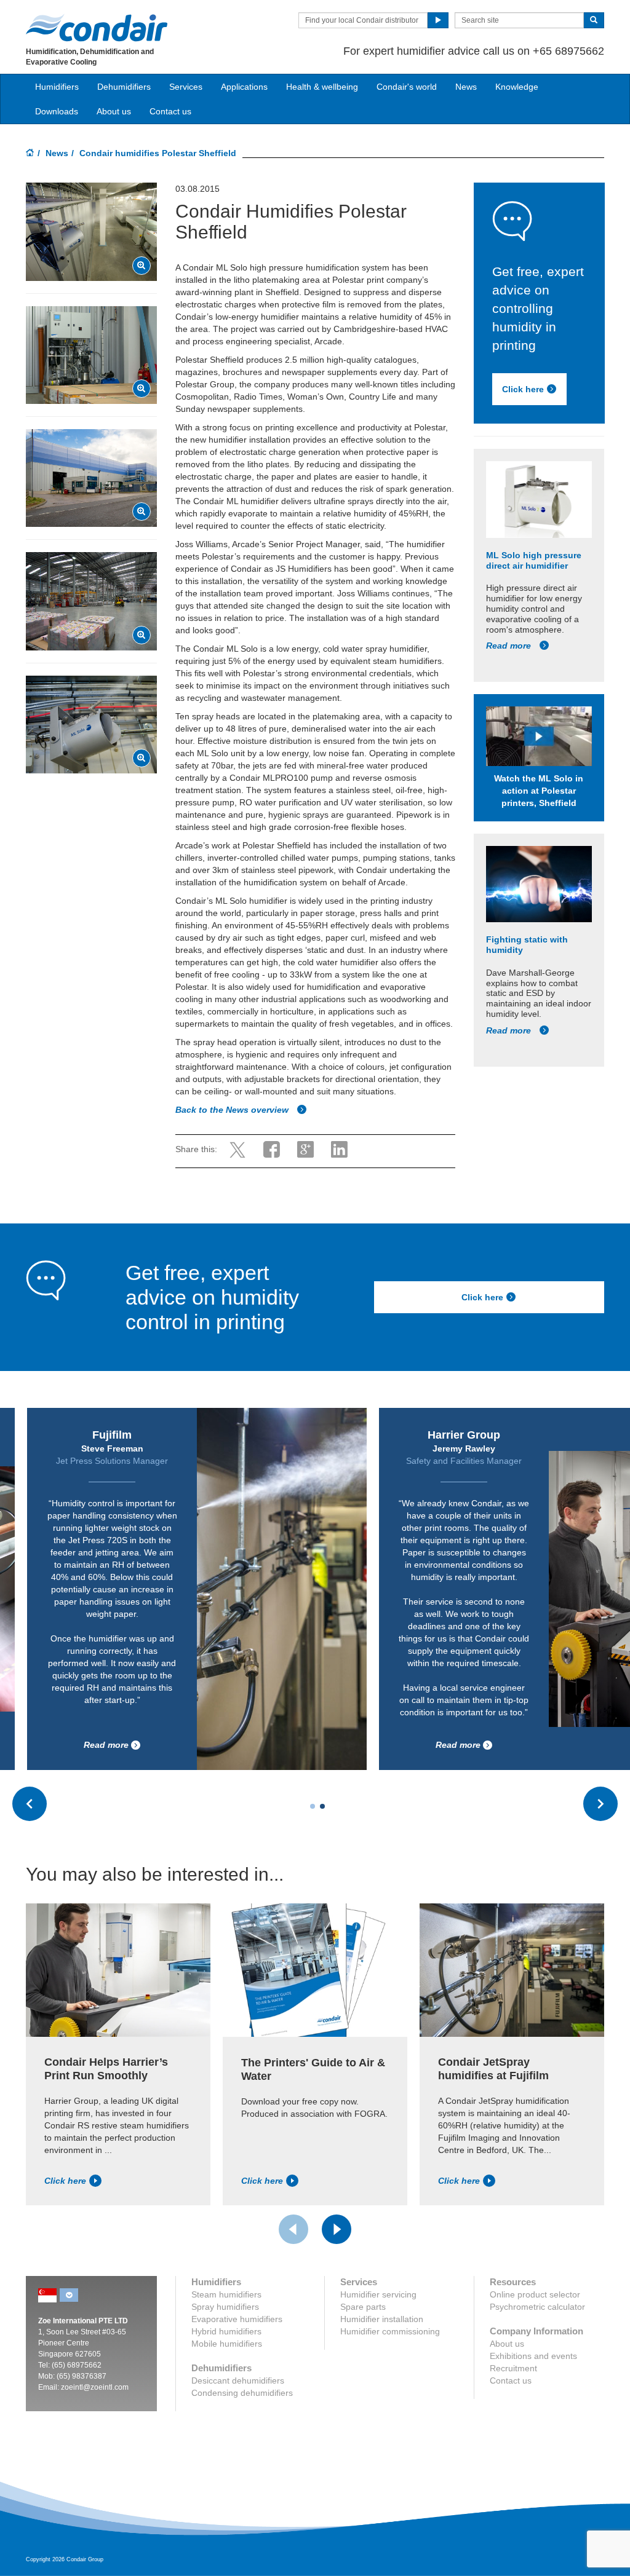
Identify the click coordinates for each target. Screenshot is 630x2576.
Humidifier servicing (378, 2294)
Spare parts (363, 2307)
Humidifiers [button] (57, 87)
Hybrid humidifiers (226, 2331)
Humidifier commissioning (390, 2331)
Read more (510, 646)
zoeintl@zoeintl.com (95, 2387)
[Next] (337, 2229)
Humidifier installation (382, 2319)
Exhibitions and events (533, 2356)
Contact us (170, 111)
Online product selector (535, 2294)
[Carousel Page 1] (313, 1806)
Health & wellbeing (322, 87)
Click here (523, 389)
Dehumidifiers (124, 87)
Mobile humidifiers (227, 2344)
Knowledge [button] (517, 87)
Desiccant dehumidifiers (238, 2380)
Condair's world (407, 87)
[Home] (30, 154)
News (466, 87)
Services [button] (186, 87)
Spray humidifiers (225, 2307)
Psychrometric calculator (537, 2307)
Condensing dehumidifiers (242, 2393)
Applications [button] (244, 87)
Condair (97, 28)
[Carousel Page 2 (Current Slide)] (322, 1806)
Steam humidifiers (226, 2294)
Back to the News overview (233, 1110)
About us (114, 111)
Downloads (57, 111)
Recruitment (513, 2368)
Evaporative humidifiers (237, 2319)
